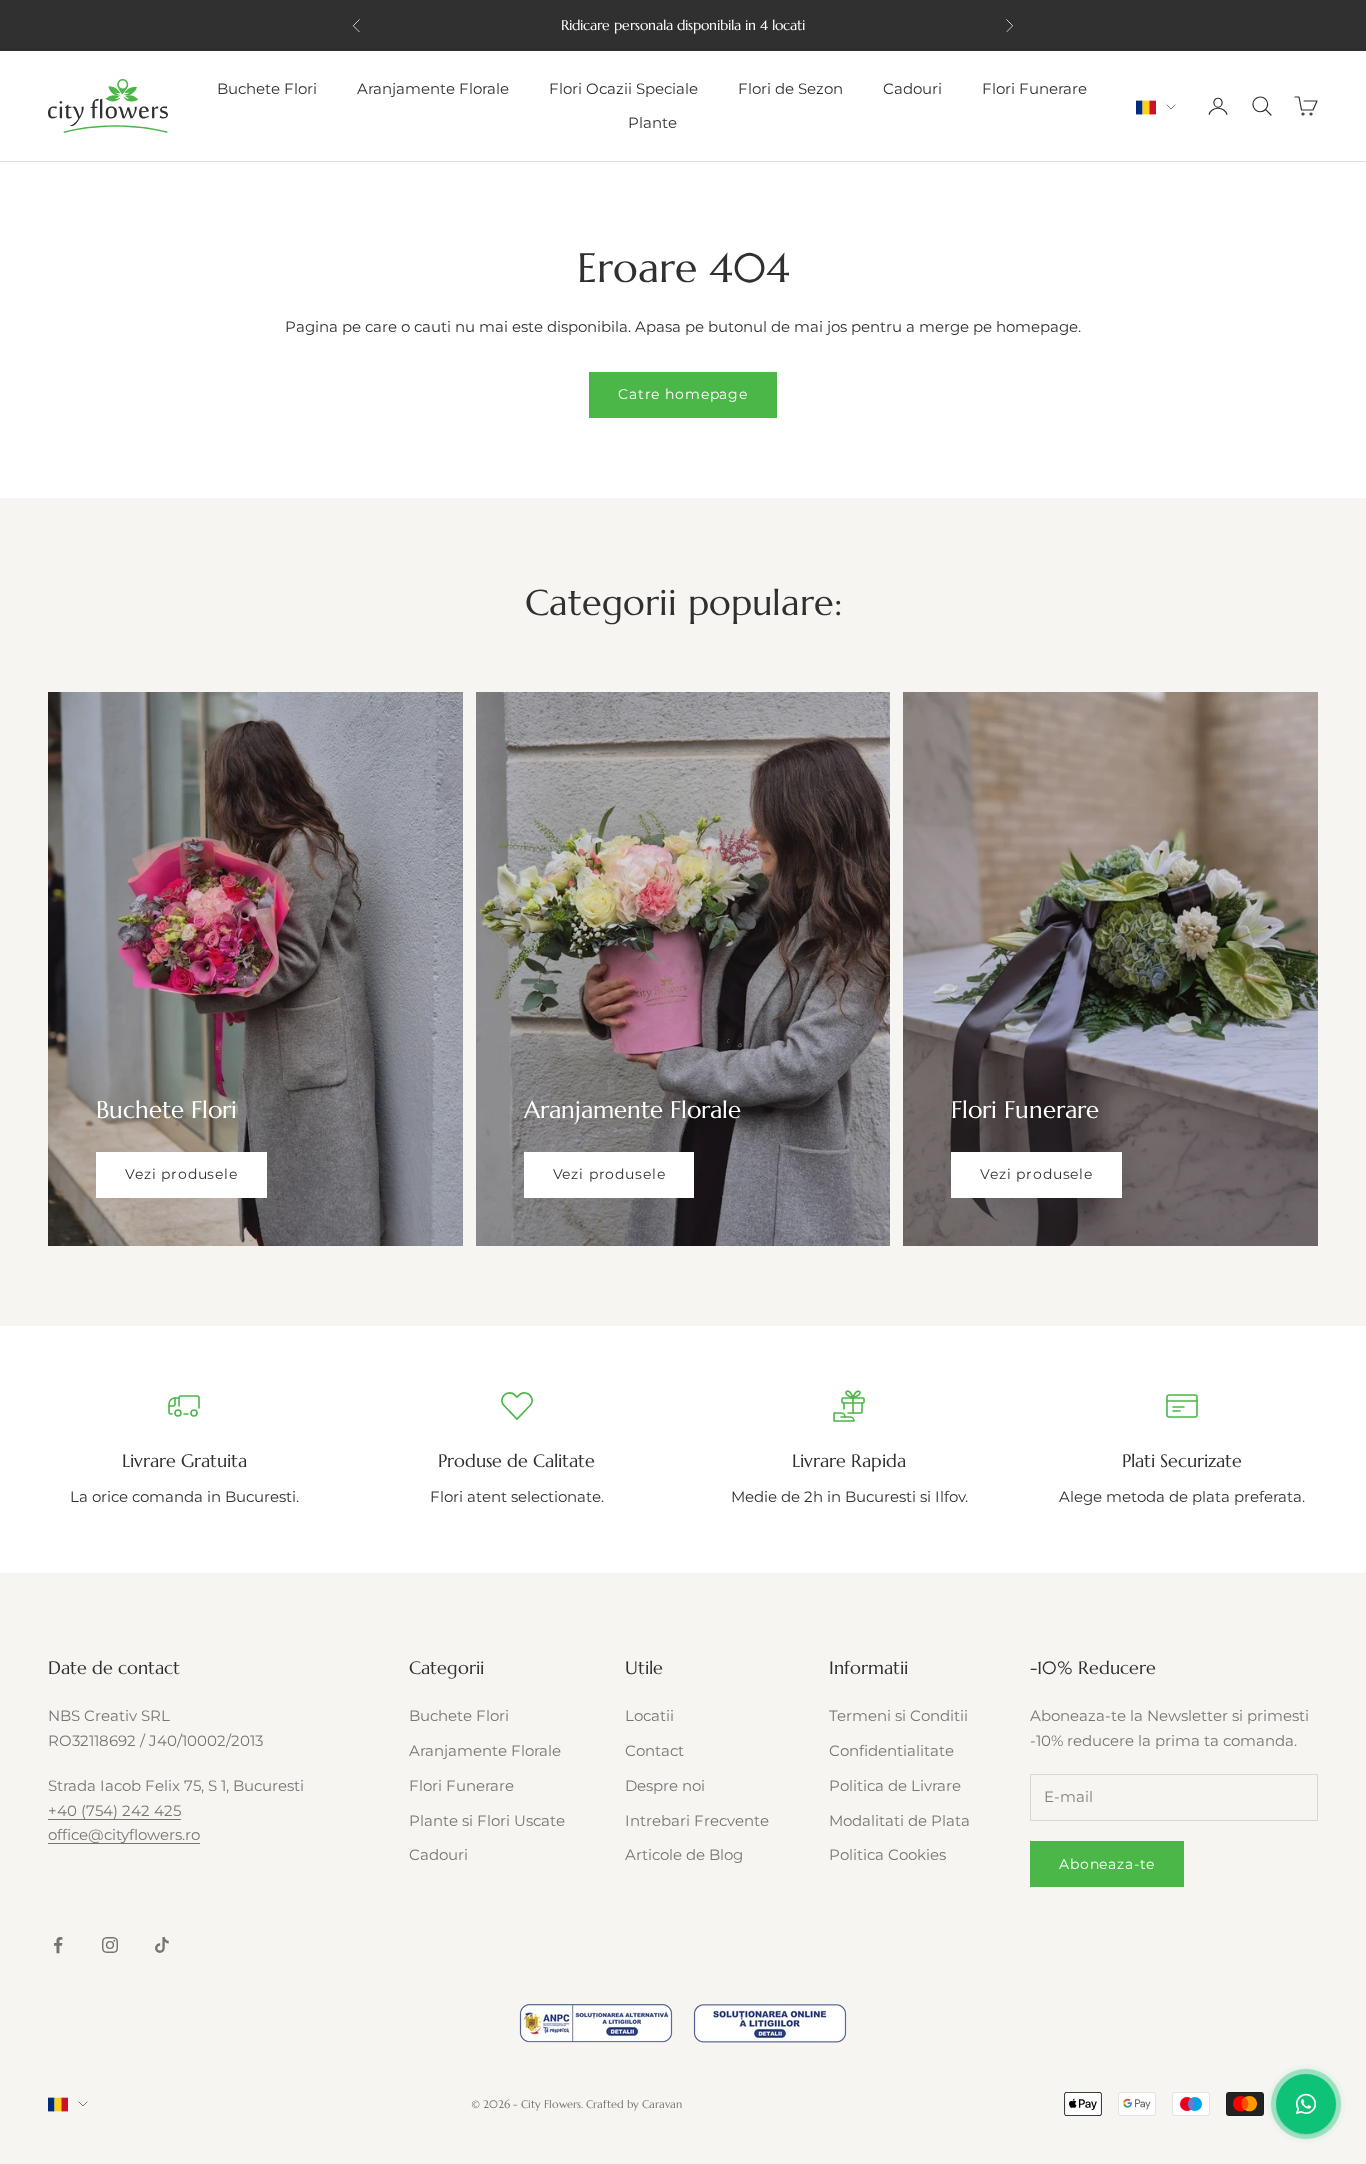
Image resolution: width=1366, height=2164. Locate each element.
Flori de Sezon (790, 88)
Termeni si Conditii (898, 1715)
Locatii (649, 1715)
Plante (652, 122)
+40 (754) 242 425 (114, 1810)
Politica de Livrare (895, 1785)
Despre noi (665, 1785)
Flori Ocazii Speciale (623, 88)
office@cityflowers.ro (124, 1834)
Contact (654, 1750)
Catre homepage (683, 394)
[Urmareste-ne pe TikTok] (162, 1945)
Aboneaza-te (1107, 1864)
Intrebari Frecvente (697, 1820)
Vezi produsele (181, 1174)
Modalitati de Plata (899, 1820)
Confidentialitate (891, 1750)
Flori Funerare (1034, 88)
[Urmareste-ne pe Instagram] (110, 1945)
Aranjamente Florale (433, 88)
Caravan (662, 2104)
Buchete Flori (267, 88)
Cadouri (912, 88)
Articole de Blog (684, 1854)
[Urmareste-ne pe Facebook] (58, 1945)
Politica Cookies (887, 1854)
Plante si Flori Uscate (487, 1820)
